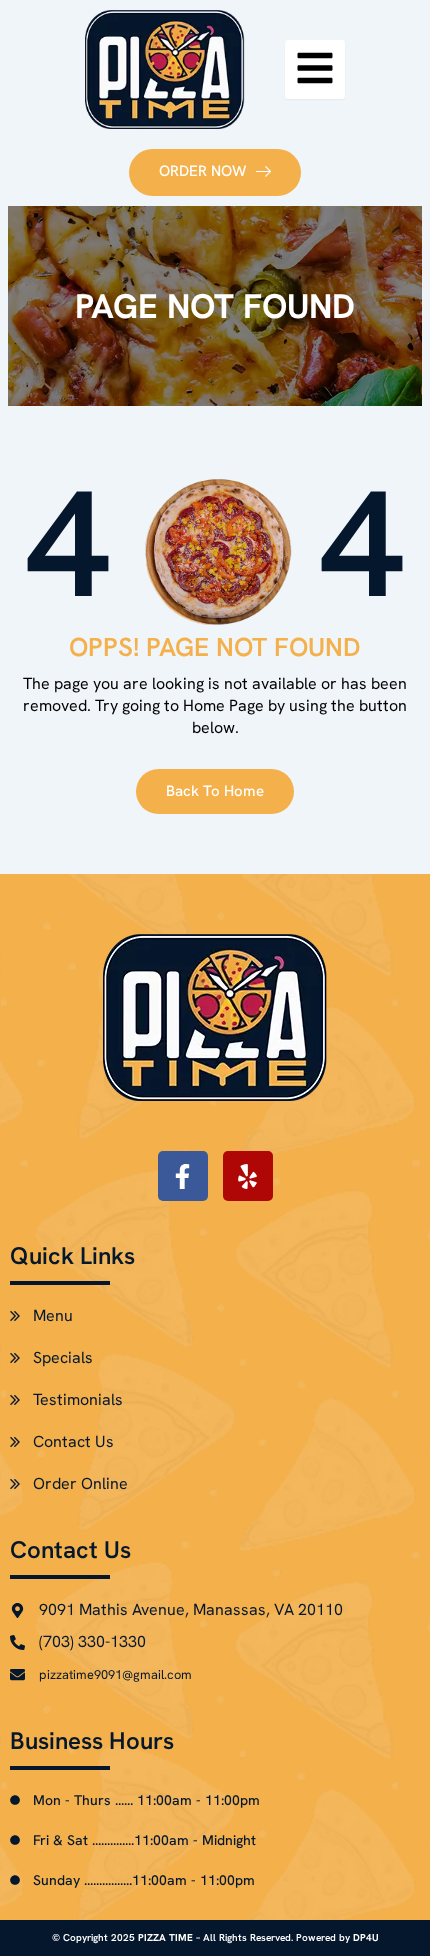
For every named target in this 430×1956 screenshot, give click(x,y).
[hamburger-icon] (315, 69)
